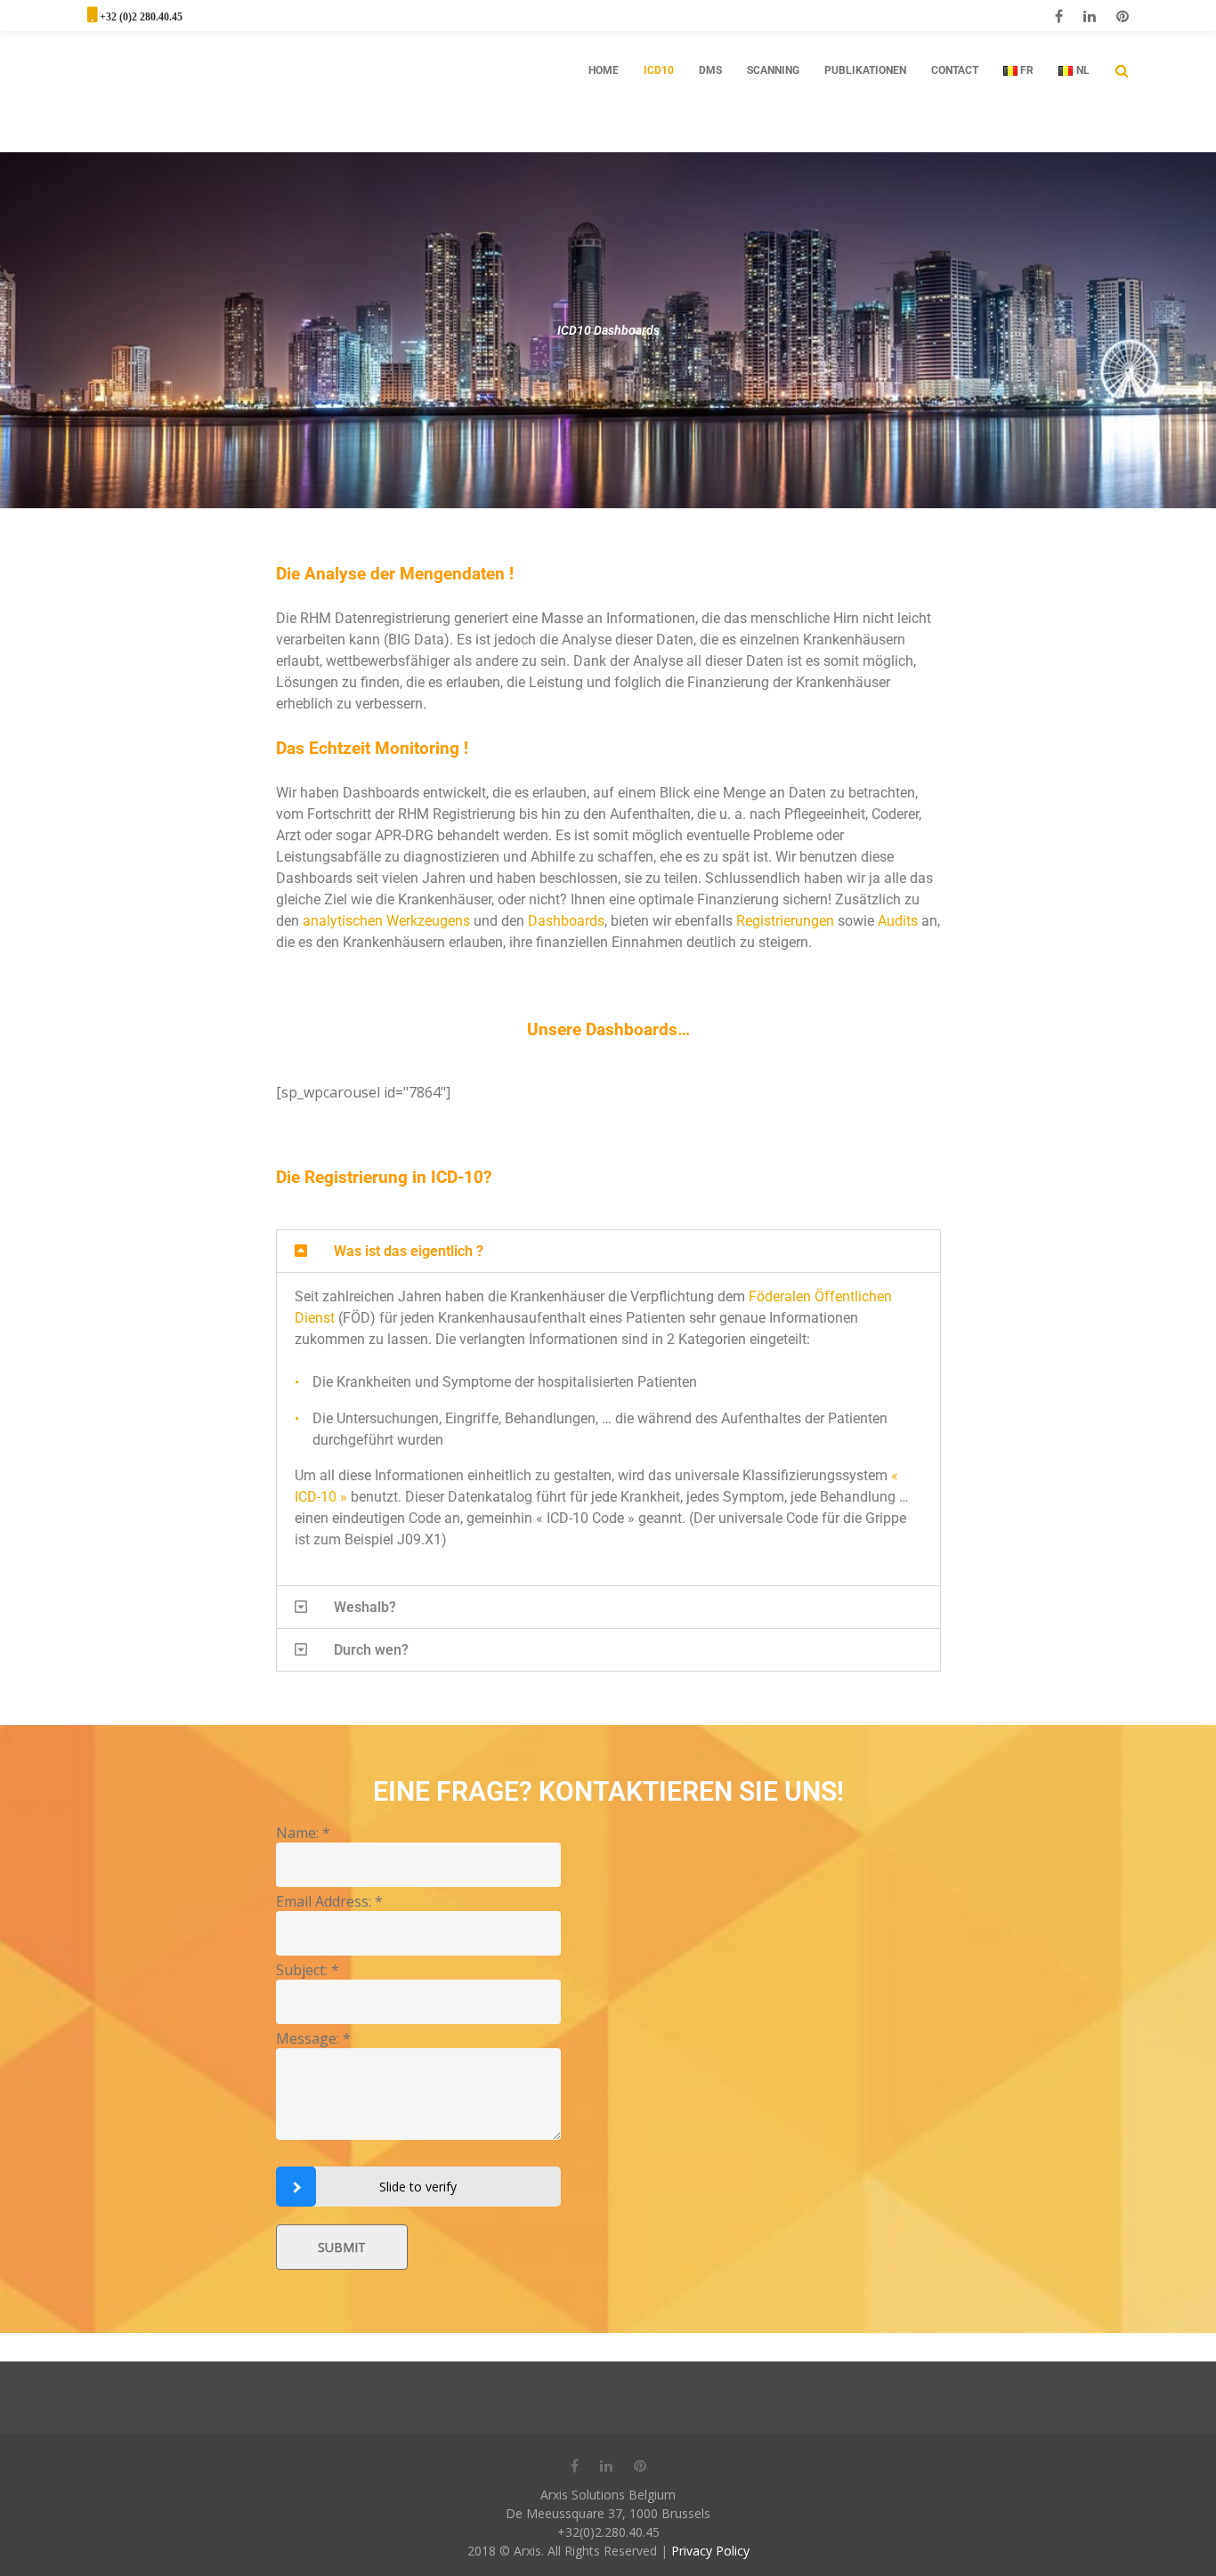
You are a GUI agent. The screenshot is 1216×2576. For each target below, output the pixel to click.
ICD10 (659, 70)
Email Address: (329, 1901)
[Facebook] (1059, 16)
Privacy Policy (710, 2551)
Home (604, 70)
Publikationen (865, 70)
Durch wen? (371, 1650)
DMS (710, 70)
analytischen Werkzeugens (386, 921)
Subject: (308, 1970)
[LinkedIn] (1090, 16)
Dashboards (566, 921)
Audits (898, 921)
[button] (608, 1251)
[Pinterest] (1123, 16)
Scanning (773, 70)
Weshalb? (365, 1607)
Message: (313, 2038)
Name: (303, 1833)
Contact (955, 70)
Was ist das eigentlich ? (409, 1251)
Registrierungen (785, 921)
